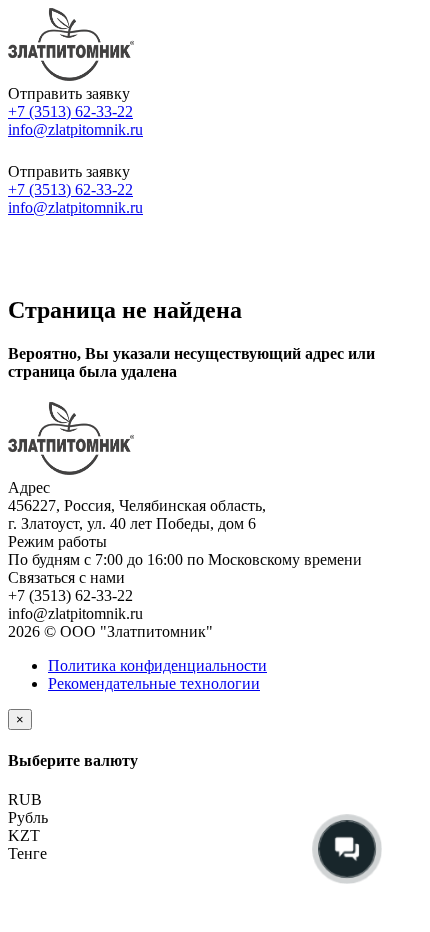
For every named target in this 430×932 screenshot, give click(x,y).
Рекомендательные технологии (154, 683)
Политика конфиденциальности (157, 665)
